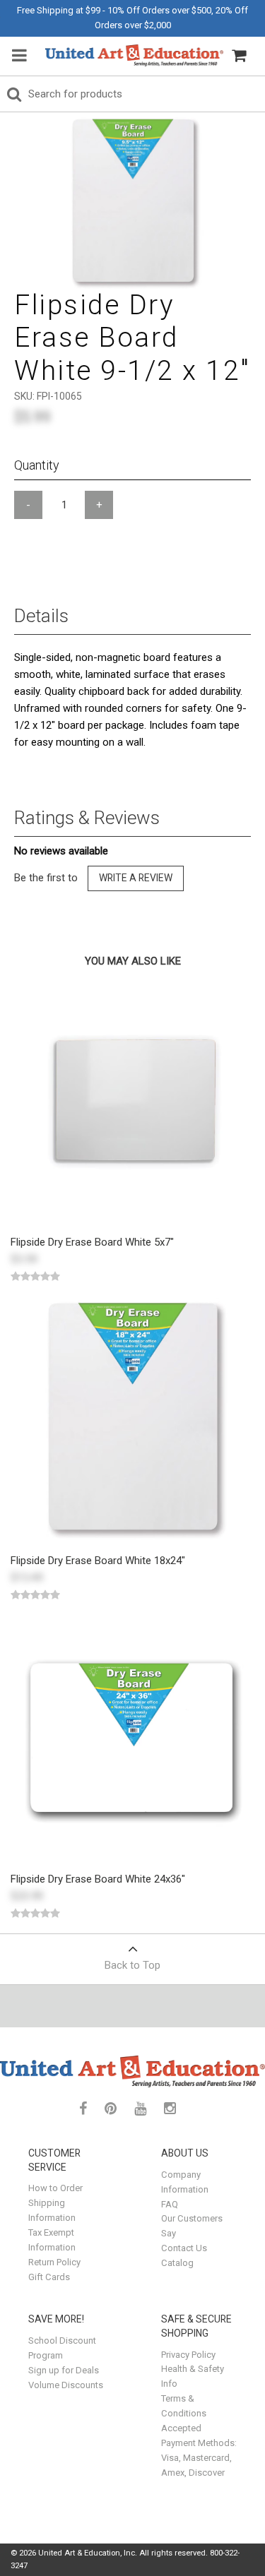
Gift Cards (49, 2277)
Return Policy (54, 2262)
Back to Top (132, 1965)
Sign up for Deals (64, 2370)
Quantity (37, 465)
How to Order (55, 2188)
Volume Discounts (66, 2385)
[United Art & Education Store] (134, 55)
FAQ (170, 2204)
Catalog (177, 2263)
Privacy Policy (188, 2355)
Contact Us (184, 2248)
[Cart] (239, 56)
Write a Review (136, 878)
